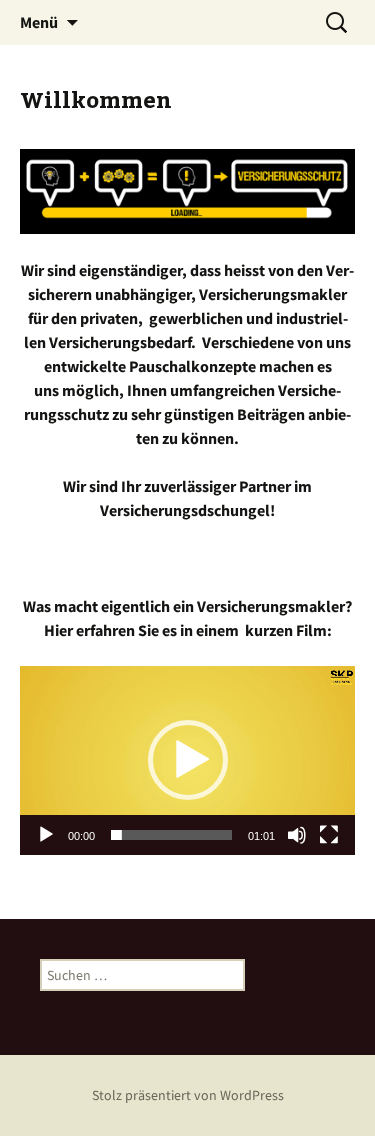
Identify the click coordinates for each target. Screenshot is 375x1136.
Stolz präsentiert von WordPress (188, 1095)
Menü (39, 22)
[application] (187, 760)
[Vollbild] (329, 835)
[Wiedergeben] (46, 835)
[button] (188, 760)
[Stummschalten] (297, 835)
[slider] (171, 835)
